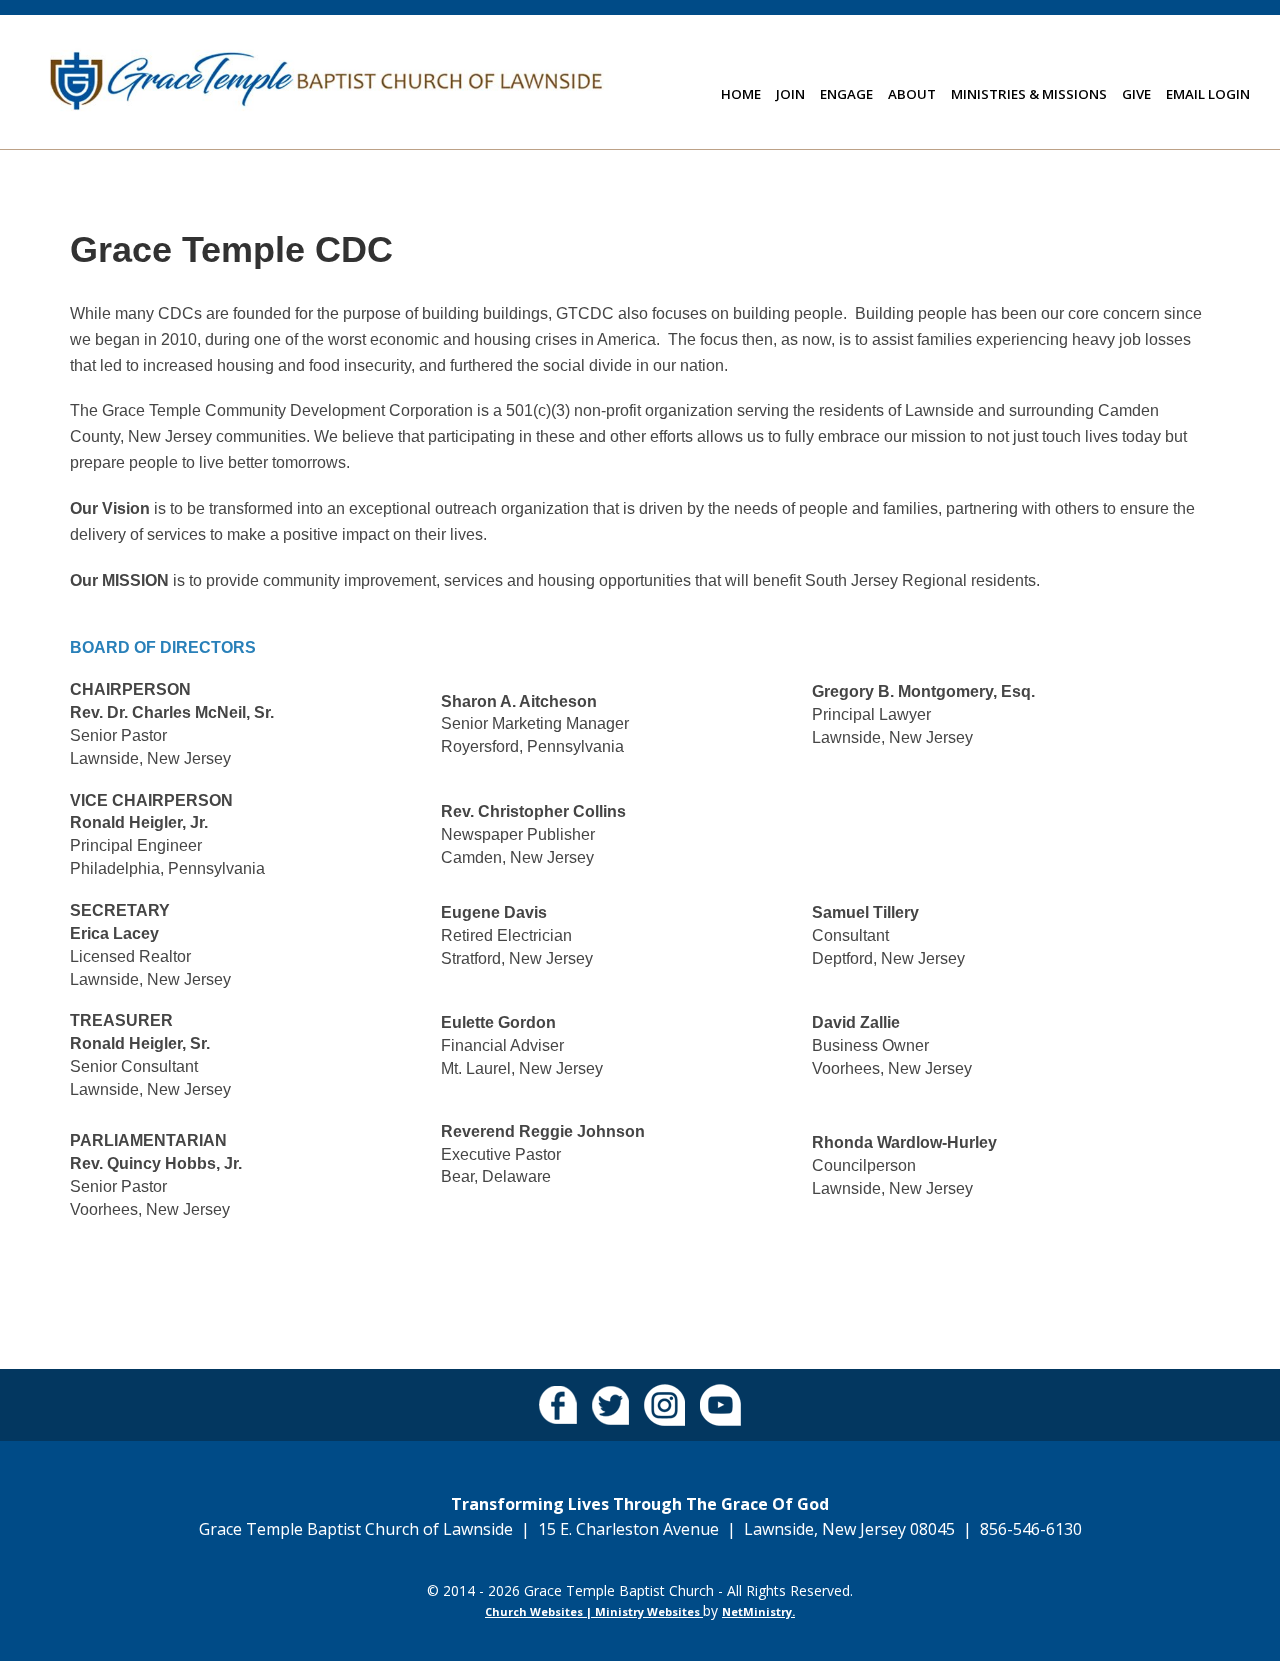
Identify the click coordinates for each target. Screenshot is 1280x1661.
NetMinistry (757, 1611)
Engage (846, 94)
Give (1136, 94)
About (912, 94)
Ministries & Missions (1029, 94)
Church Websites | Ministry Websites (594, 1611)
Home (741, 94)
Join (790, 94)
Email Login (1208, 94)
